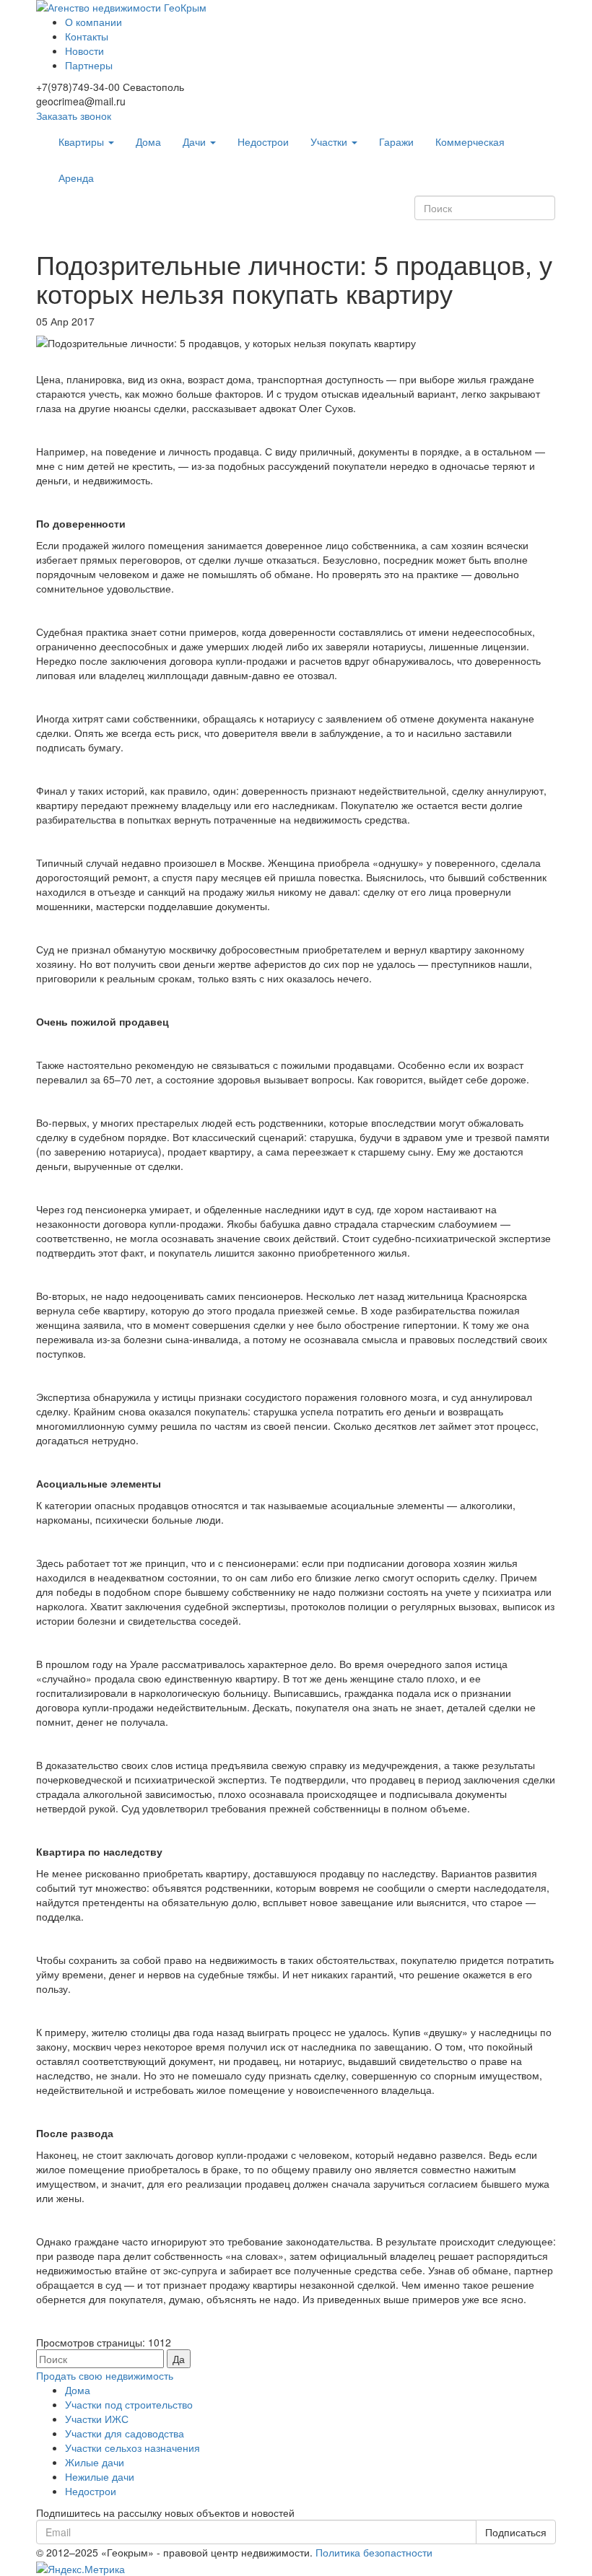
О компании (93, 22)
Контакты (87, 36)
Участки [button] (330, 141)
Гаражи (396, 141)
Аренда (76, 178)
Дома (148, 141)
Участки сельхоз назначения (132, 2448)
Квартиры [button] (83, 141)
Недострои (263, 141)
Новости (84, 51)
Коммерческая (470, 141)
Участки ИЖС (97, 2419)
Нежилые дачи (100, 2476)
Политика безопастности (374, 2552)
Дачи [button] (196, 141)
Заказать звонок (74, 115)
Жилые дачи (95, 2462)
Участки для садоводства (125, 2433)
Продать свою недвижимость (105, 2375)
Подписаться (516, 2532)
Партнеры (89, 65)
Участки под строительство (129, 2404)
